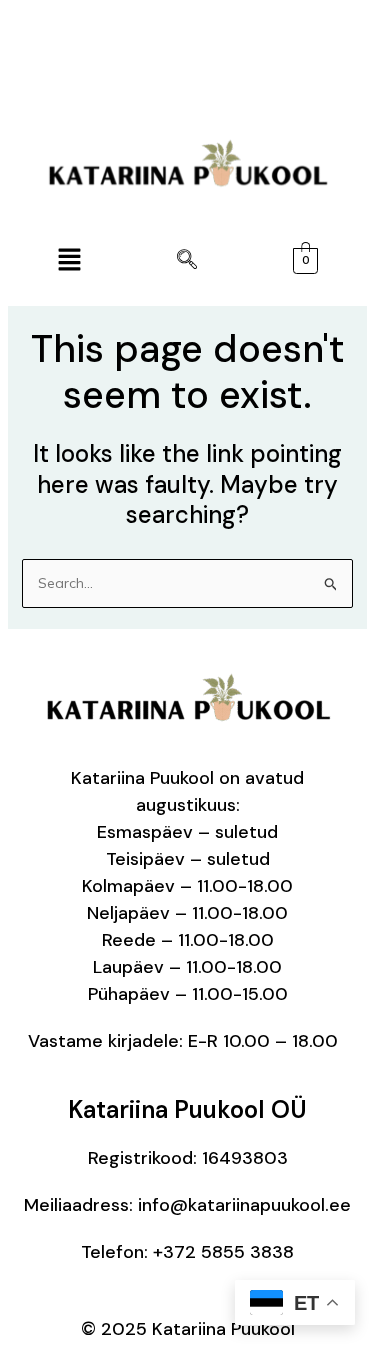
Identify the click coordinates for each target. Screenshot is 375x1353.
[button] (69, 260)
